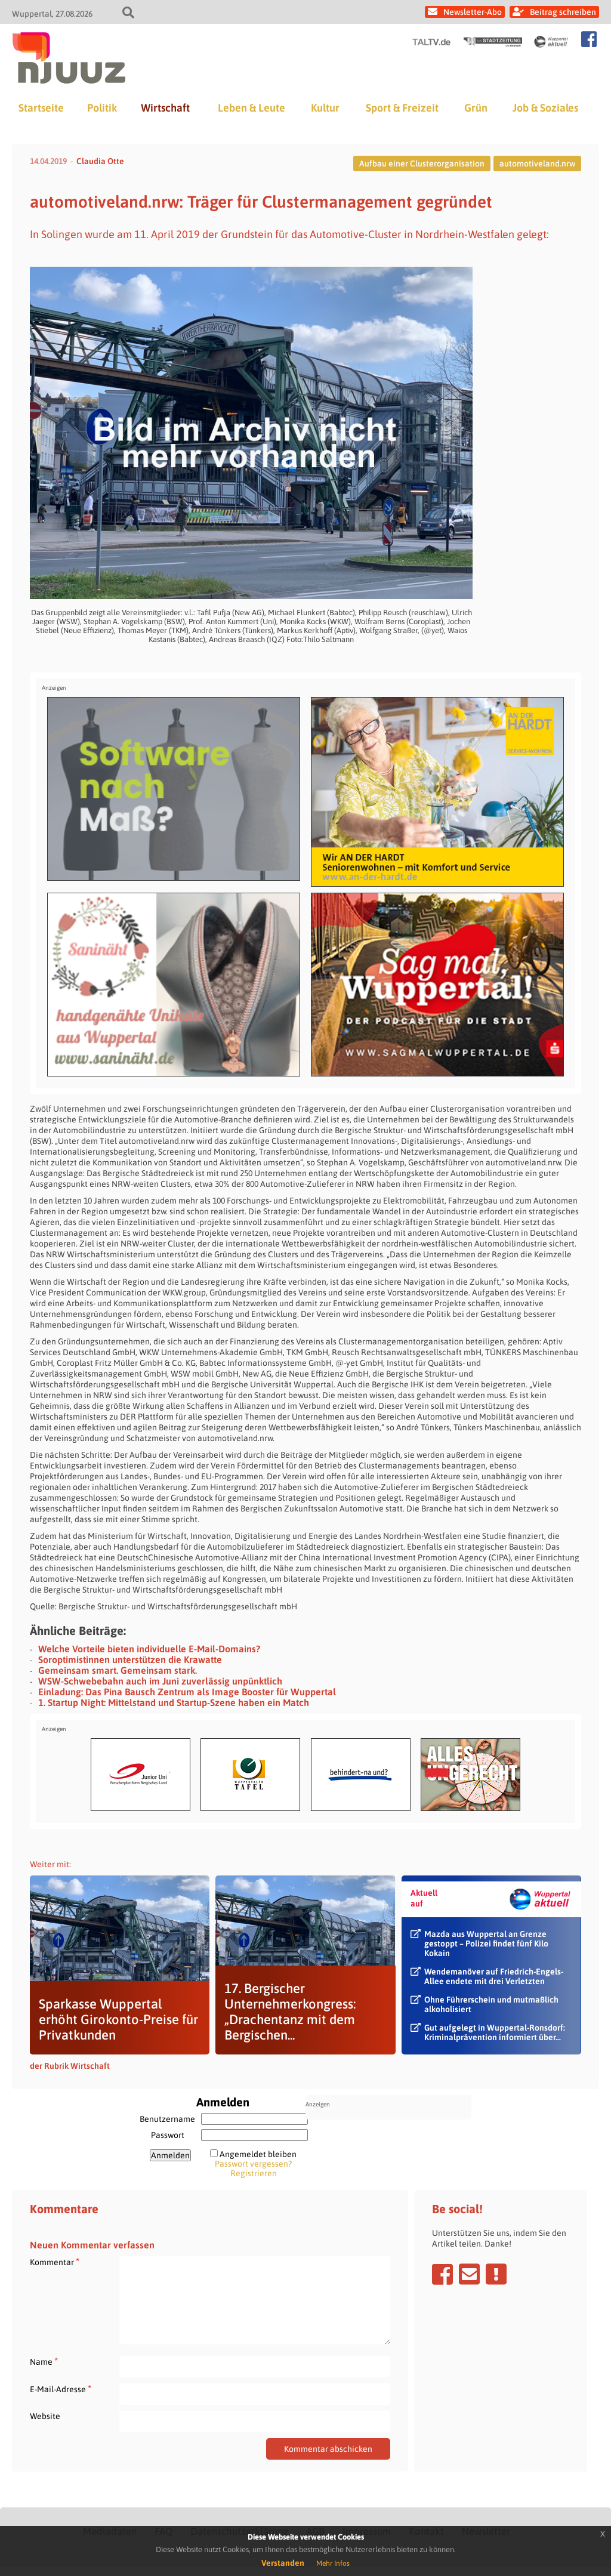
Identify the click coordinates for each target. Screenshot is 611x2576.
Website (45, 2416)
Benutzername (167, 2119)
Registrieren (254, 2173)
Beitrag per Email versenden (469, 2274)
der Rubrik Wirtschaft (70, 2066)
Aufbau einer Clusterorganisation (422, 163)
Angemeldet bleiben (258, 2154)
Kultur (325, 108)
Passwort (168, 2135)
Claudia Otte (100, 161)
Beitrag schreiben (563, 12)
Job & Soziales (545, 108)
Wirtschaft (165, 108)
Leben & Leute (252, 108)
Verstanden (283, 2563)
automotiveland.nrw (537, 163)
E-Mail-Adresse (61, 2389)
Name (44, 2361)
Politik (102, 108)
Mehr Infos (333, 2563)
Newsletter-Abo (473, 12)
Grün (476, 108)
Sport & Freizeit (402, 108)
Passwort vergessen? (253, 2164)
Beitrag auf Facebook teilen (442, 2274)
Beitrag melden (496, 2274)
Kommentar (55, 2262)
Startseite (41, 108)
